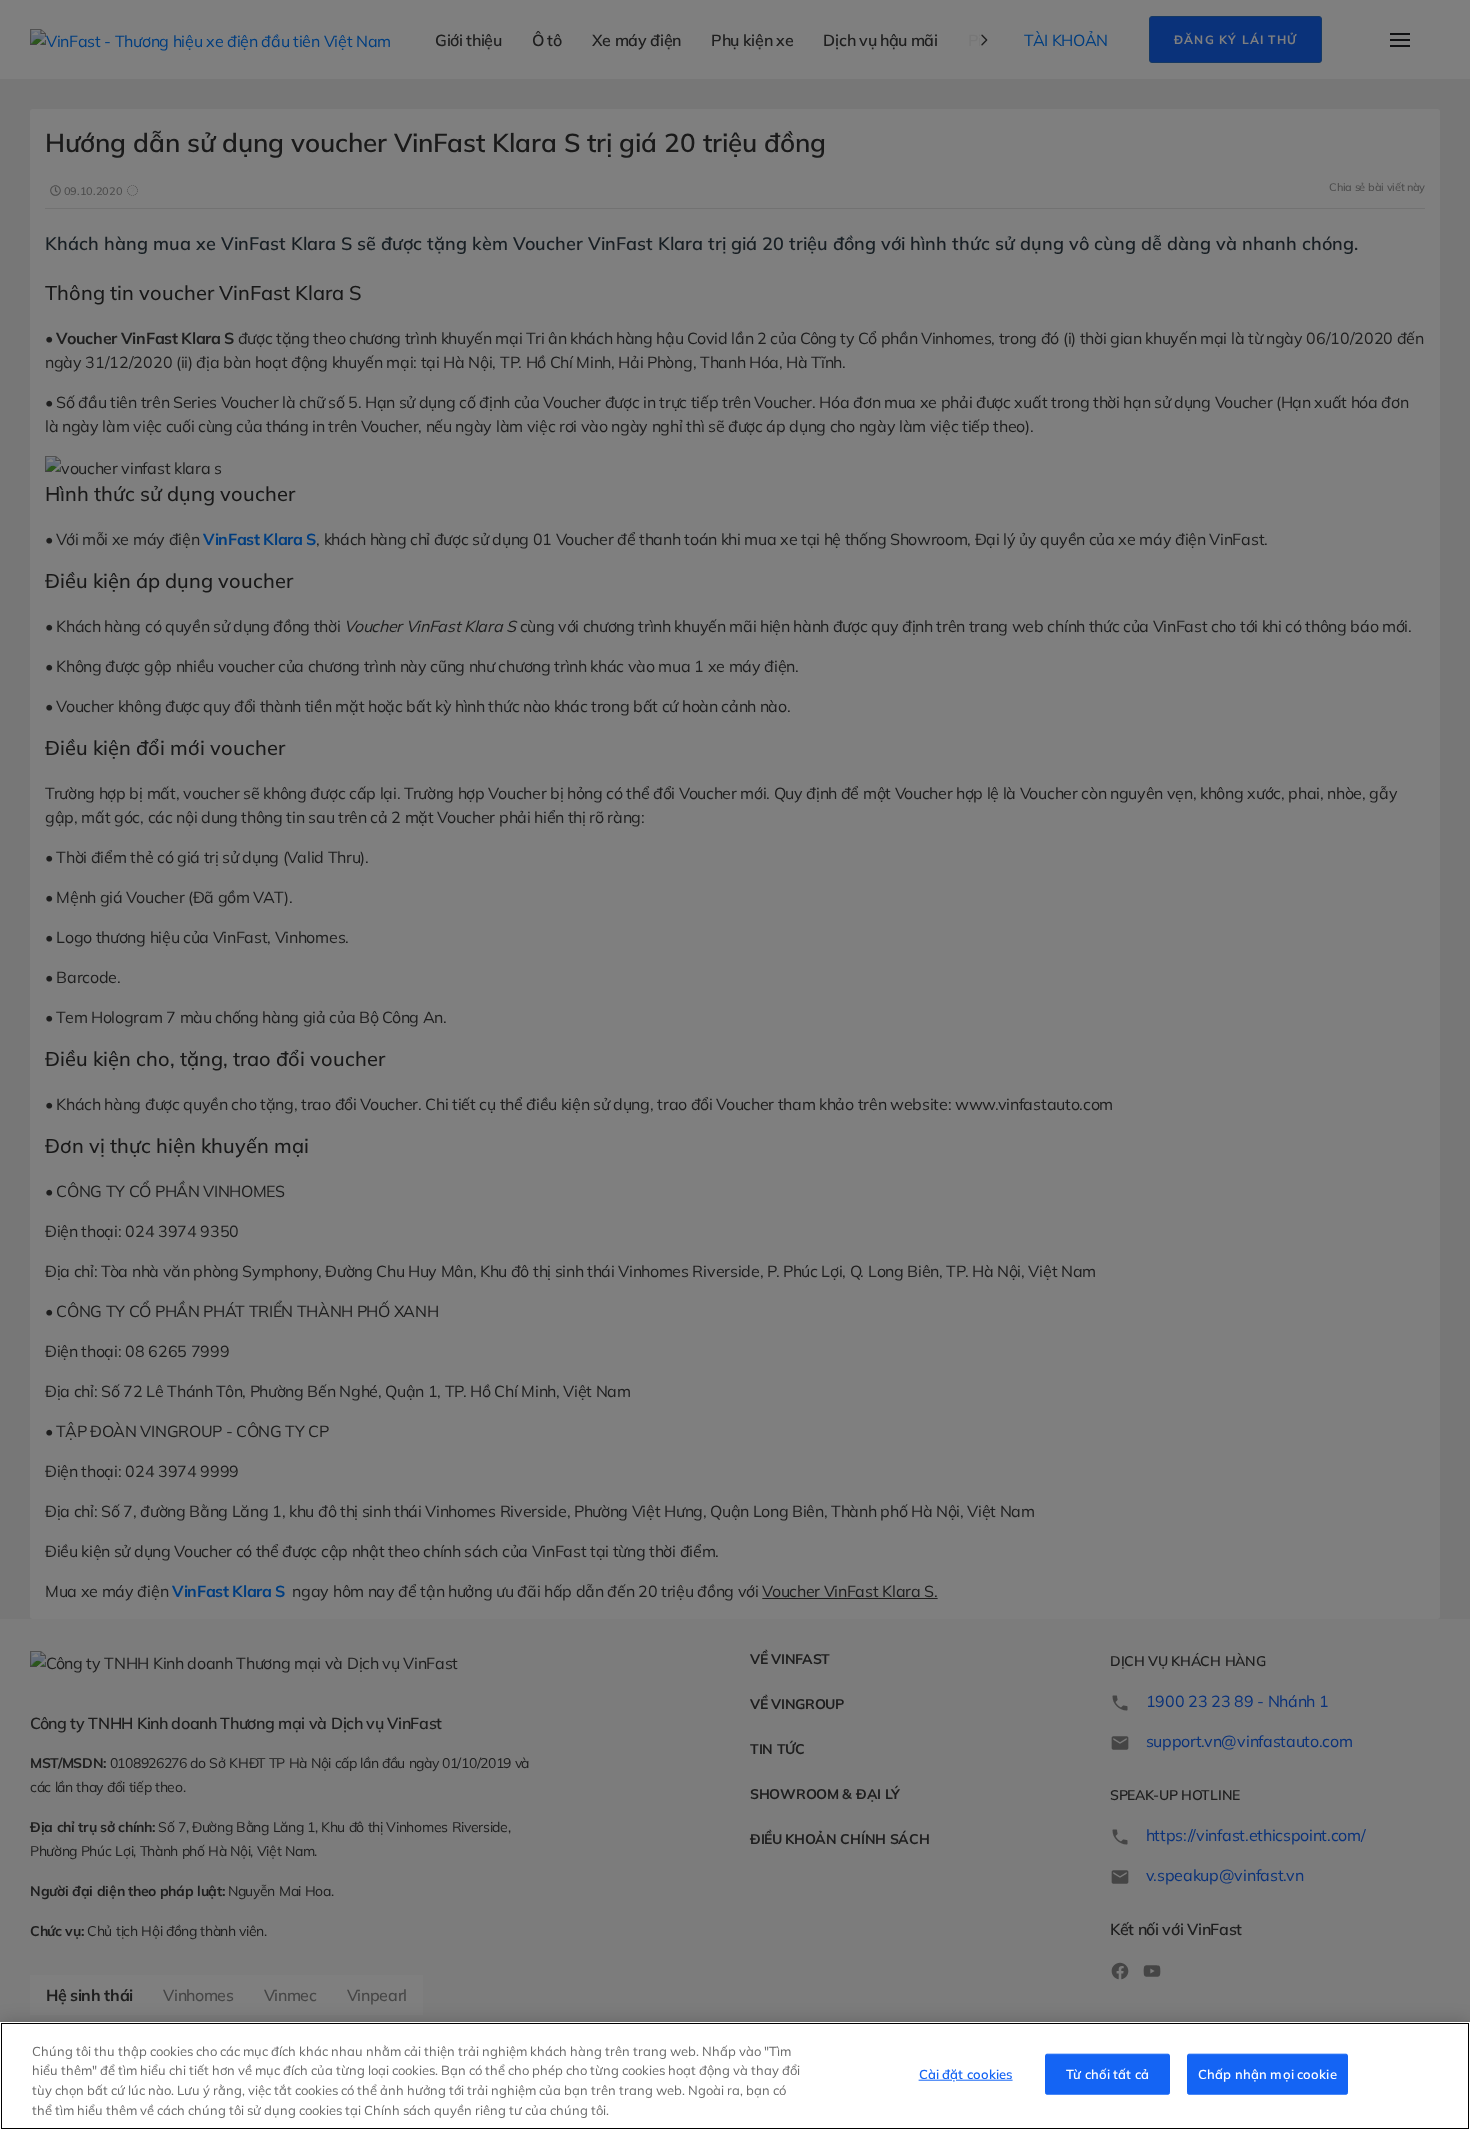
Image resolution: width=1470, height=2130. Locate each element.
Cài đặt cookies (966, 2074)
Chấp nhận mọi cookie (1267, 2074)
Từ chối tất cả (1107, 2074)
